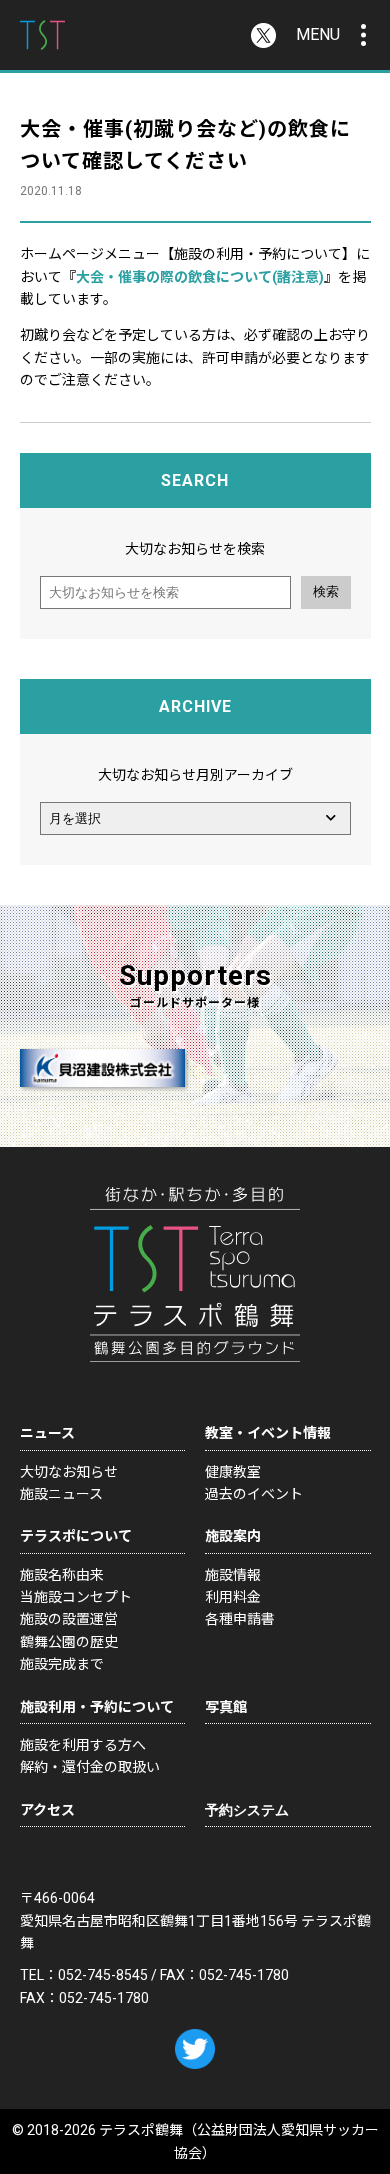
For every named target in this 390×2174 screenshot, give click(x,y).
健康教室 (233, 1472)
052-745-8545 (103, 1975)
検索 (326, 591)
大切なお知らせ (69, 1472)
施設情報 (233, 1575)
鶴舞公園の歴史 (69, 1642)
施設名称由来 (62, 1575)
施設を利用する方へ (83, 1745)
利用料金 (233, 1597)
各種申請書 (240, 1619)
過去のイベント (254, 1494)
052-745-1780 (244, 1975)
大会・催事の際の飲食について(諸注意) (200, 277)
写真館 (226, 1707)
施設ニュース (61, 1494)
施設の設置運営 (69, 1619)
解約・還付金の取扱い (90, 1767)
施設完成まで (62, 1664)
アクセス (47, 1810)
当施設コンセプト (76, 1597)
